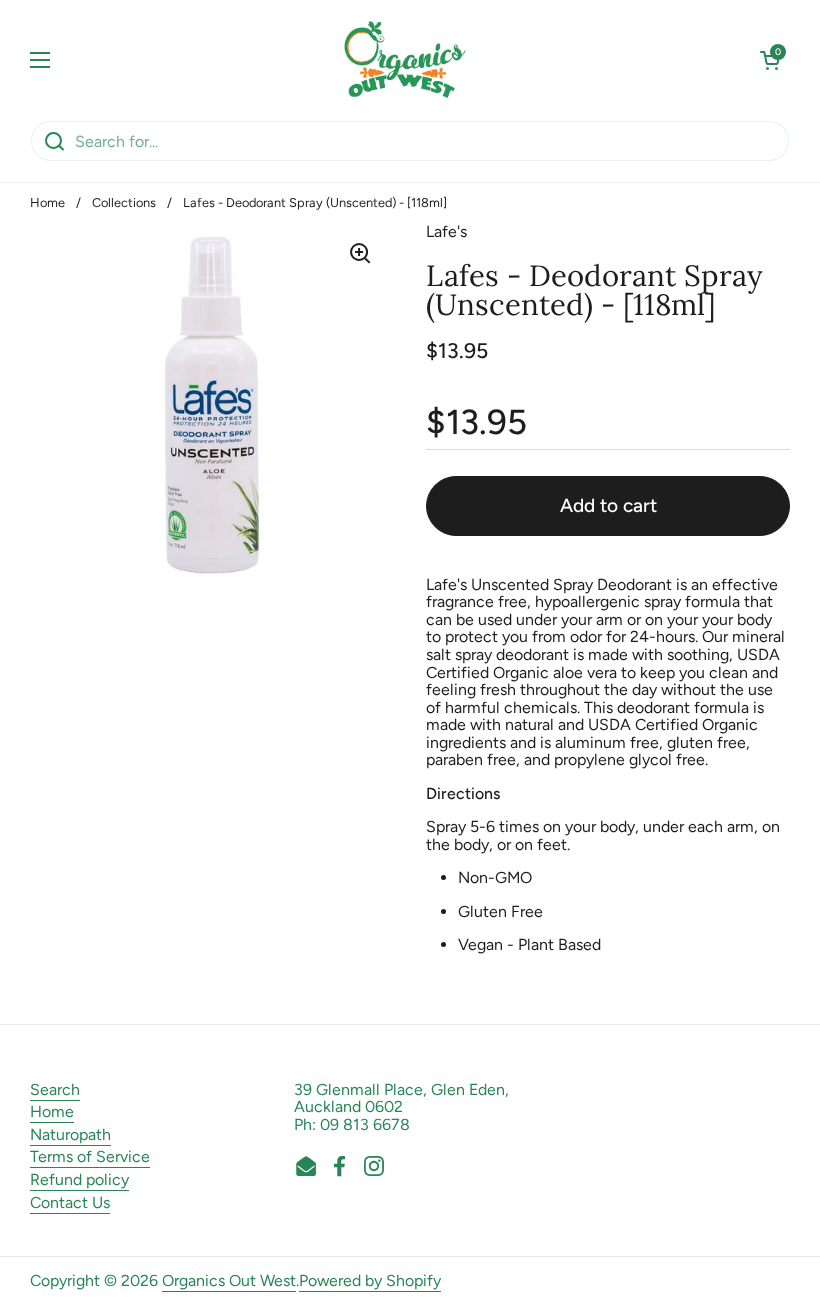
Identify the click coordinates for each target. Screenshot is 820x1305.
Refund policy (79, 1179)
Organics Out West (229, 1280)
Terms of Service (90, 1156)
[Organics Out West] (405, 60)
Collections (124, 202)
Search (55, 1089)
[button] (770, 60)
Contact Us (70, 1202)
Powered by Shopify (370, 1280)
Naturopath (70, 1134)
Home (47, 202)
